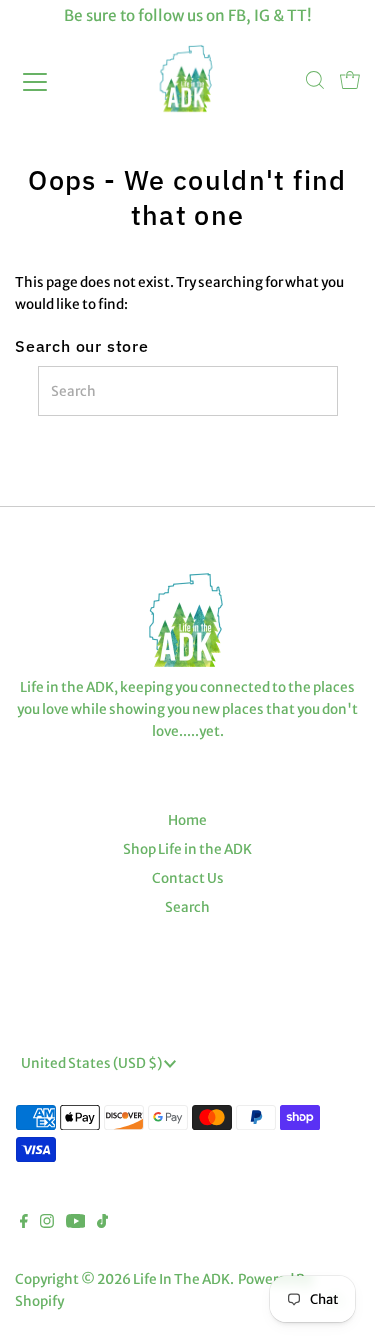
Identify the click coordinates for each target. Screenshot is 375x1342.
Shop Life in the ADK (187, 849)
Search (187, 907)
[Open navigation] (52, 82)
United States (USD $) (92, 1063)
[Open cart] (350, 82)
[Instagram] (47, 1224)
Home (187, 820)
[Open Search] (315, 82)
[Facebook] (24, 1224)
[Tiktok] (102, 1224)
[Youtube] (76, 1224)
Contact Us (188, 878)
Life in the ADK (181, 1279)
